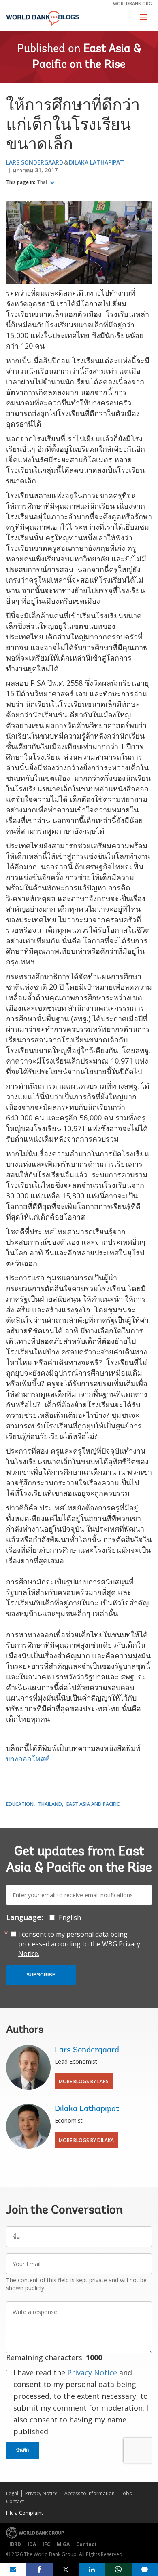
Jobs (127, 2493)
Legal (12, 2493)
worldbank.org (132, 3)
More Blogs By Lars (84, 2081)
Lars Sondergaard (35, 162)
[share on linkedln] (92, 2570)
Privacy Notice (92, 2372)
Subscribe (41, 1975)
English (70, 1917)
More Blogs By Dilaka (86, 2140)
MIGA (63, 2544)
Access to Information (90, 2493)
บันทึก (22, 2450)
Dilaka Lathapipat (96, 162)
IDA (32, 2544)
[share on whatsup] (118, 2570)
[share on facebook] (39, 2570)
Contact (15, 2501)
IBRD (15, 2544)
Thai (43, 182)
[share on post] (66, 2570)
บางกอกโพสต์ (28, 1759)
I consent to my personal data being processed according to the (79, 1944)
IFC (46, 2544)
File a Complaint (25, 2513)
